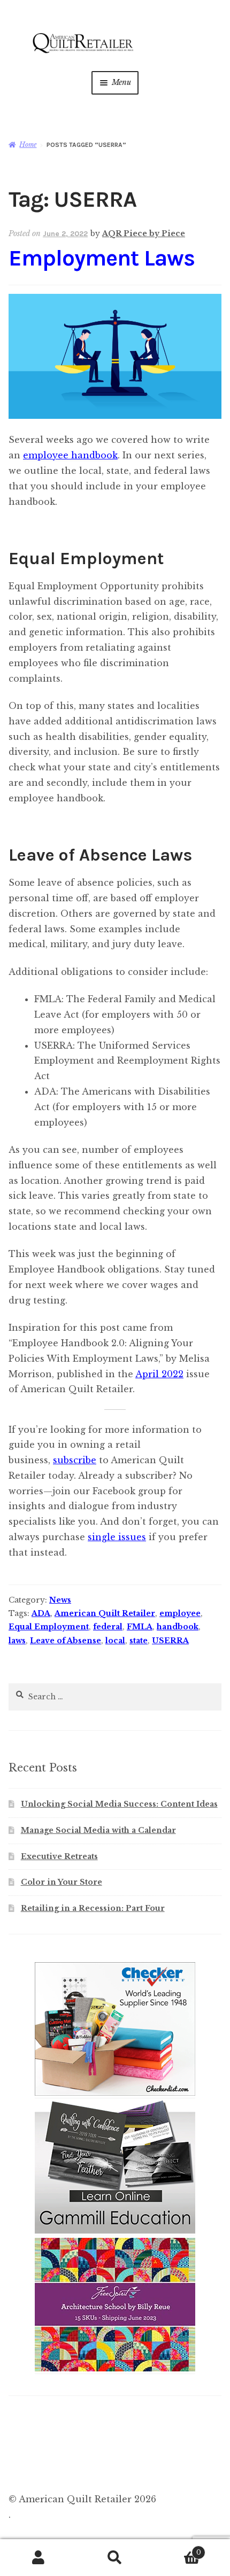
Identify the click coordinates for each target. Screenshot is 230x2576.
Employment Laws (102, 258)
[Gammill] (115, 2231)
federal (108, 1627)
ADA (41, 1613)
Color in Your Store (62, 1882)
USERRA (170, 1641)
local (115, 1641)
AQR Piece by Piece (144, 233)
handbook (178, 1627)
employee (180, 1613)
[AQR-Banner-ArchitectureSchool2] (115, 2369)
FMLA (140, 1627)
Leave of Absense (66, 1641)
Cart (177, 2549)
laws (17, 1641)
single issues (117, 1537)
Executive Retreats (59, 1856)
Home (28, 145)
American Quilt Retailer (105, 1613)
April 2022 (159, 1374)
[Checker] (115, 2093)
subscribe (75, 1460)
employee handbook (70, 455)
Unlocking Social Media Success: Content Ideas (119, 1804)
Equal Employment (49, 1627)
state (139, 1641)
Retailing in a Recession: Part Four (93, 1908)
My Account (38, 2558)
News (60, 1600)
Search (115, 2558)
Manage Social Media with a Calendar (98, 1830)
